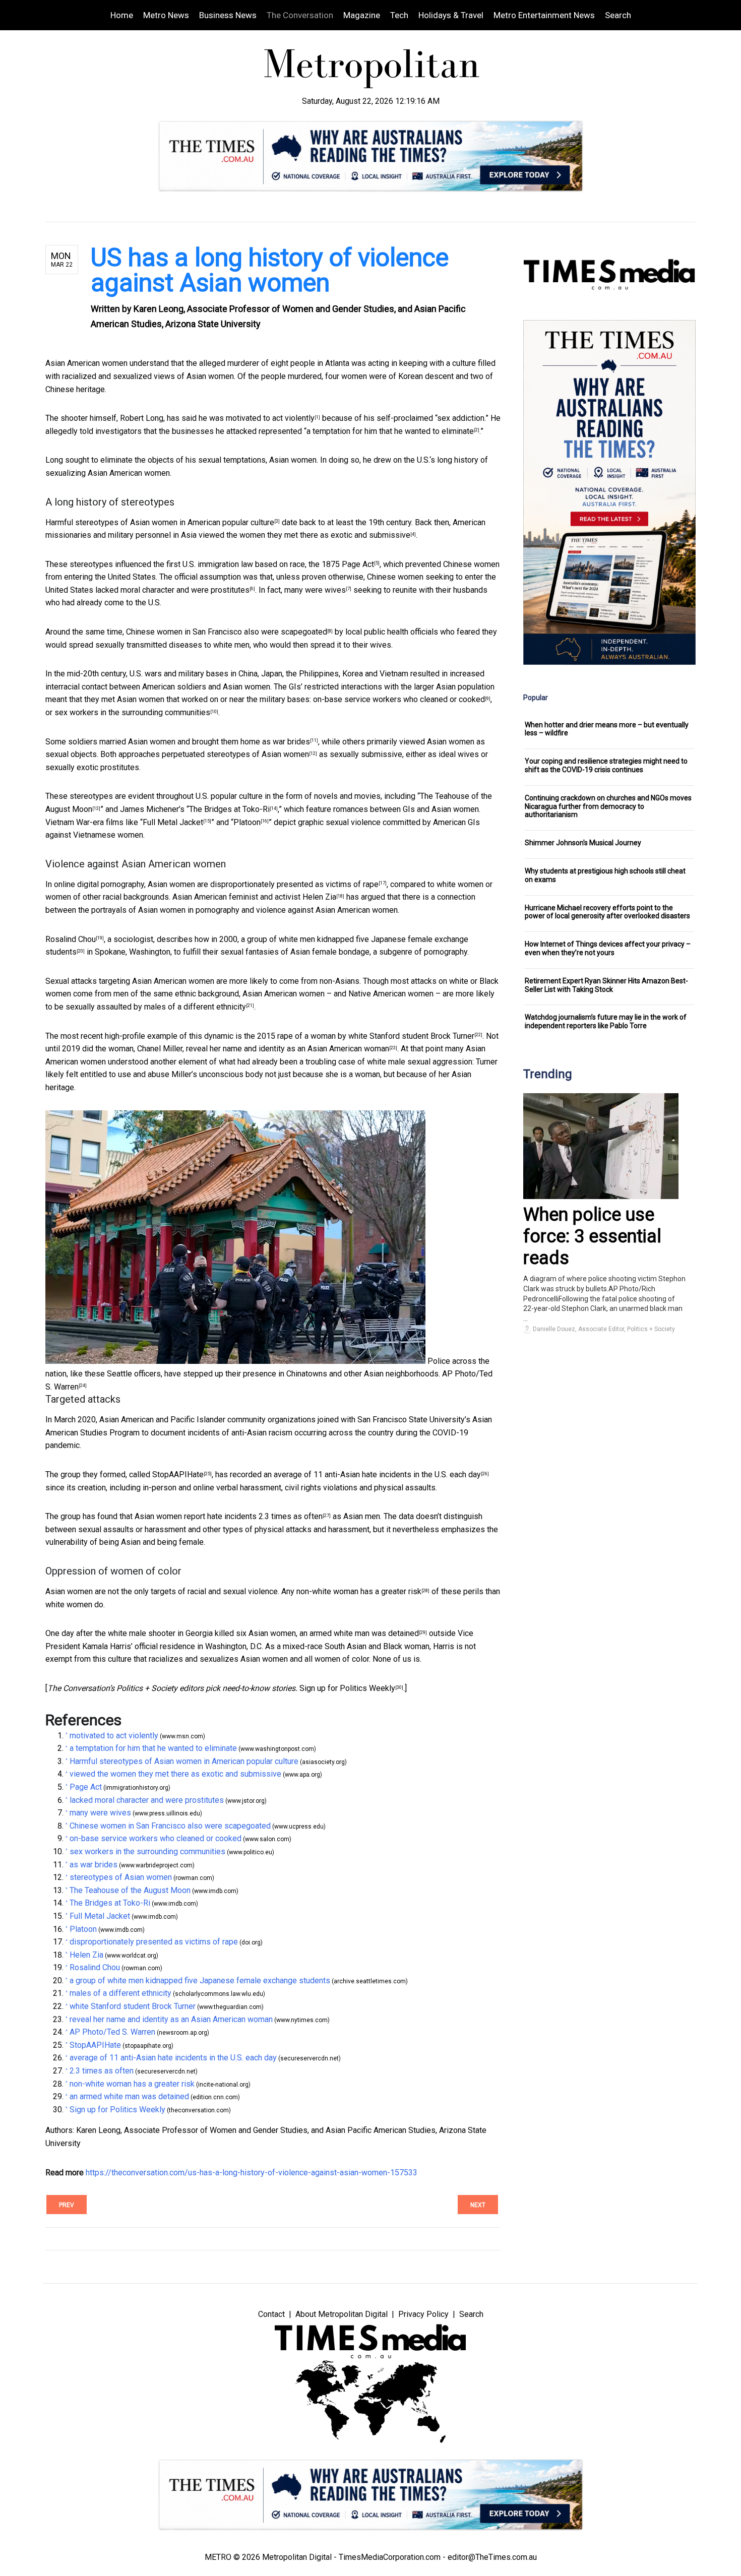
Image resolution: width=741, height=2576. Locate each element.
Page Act (358, 564)
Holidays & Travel (451, 15)
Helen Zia (319, 897)
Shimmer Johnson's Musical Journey (583, 843)
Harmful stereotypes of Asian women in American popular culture (160, 522)
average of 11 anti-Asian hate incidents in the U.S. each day (377, 1474)
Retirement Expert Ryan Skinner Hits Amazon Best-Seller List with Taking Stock (606, 985)
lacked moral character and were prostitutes (172, 590)
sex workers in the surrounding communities (132, 712)
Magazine (362, 15)
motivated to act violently (270, 418)
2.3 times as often (291, 1516)
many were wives (315, 590)
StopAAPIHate (178, 1474)
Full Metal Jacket (173, 822)
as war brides (286, 742)
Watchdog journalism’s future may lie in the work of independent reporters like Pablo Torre (606, 1021)
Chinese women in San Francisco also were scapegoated (227, 632)
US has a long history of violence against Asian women (270, 270)
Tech (399, 15)
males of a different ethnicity (195, 1007)
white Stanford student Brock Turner (411, 1036)
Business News (228, 15)
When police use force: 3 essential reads (592, 1236)
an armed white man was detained (359, 1633)
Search (618, 15)
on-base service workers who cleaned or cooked (399, 699)
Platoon (247, 822)
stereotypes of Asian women (258, 754)
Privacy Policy (423, 2314)
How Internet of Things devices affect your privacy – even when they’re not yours (608, 948)
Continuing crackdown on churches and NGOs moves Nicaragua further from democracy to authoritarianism (608, 806)
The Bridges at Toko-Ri (229, 809)
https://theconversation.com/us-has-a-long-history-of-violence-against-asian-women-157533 (252, 2173)
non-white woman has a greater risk (359, 1591)
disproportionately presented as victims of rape (294, 884)
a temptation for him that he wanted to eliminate (390, 431)
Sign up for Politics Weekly (347, 1688)
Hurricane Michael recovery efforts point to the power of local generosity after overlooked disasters (607, 912)
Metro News (166, 15)
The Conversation (300, 15)
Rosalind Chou (71, 939)
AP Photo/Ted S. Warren (112, 2032)
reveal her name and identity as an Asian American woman (288, 1049)
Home (122, 15)
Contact (271, 2314)
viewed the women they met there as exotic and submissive (304, 535)
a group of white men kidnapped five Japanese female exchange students (200, 1981)
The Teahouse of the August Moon (130, 1890)
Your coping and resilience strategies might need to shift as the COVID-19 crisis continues (606, 765)
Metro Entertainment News (544, 15)
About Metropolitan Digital (342, 2314)
